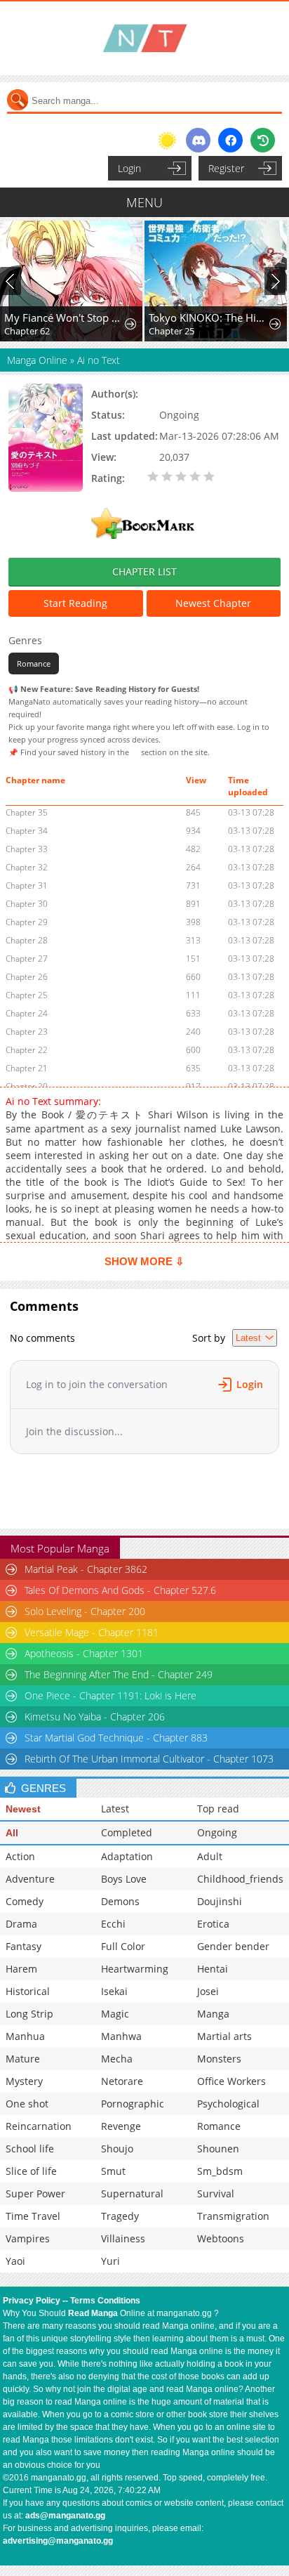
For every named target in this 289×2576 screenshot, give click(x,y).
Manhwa (121, 2036)
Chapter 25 (172, 331)
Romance (34, 663)
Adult (210, 1856)
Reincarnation (39, 2126)
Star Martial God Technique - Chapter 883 (116, 1738)
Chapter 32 (27, 867)
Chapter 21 (27, 1068)
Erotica (213, 1924)
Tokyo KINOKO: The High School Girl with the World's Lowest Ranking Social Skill (209, 318)
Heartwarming (135, 1969)
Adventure (30, 1879)
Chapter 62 (27, 331)
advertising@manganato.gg (58, 2541)
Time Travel (33, 2216)
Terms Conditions (105, 2301)
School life (30, 2149)
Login (129, 168)
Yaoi (15, 2261)
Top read (218, 1809)
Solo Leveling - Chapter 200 (85, 1611)
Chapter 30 (27, 904)
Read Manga (93, 2313)
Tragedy (120, 2216)
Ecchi (113, 1924)
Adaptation (127, 1856)
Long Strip (29, 2014)
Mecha (117, 2059)
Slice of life (31, 2171)
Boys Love (124, 1879)
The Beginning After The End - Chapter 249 (119, 1674)
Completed (127, 1832)
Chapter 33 (27, 849)
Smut (113, 2171)
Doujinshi (220, 1901)
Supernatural (132, 2193)
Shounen (218, 2149)
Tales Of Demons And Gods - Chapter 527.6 (120, 1590)
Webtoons (221, 2238)
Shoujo (117, 2149)
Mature (23, 2059)
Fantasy (23, 1946)
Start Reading (75, 603)
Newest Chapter (213, 603)
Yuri (110, 2261)
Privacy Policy (32, 2301)
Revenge (121, 2126)
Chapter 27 (27, 959)
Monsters (219, 2059)
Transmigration (233, 2216)
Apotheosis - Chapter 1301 (84, 1653)
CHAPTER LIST (144, 571)
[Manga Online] (144, 38)
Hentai (213, 1969)
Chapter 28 (27, 940)
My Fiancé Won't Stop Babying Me (65, 318)
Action (20, 1856)
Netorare (122, 2081)
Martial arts (224, 2036)
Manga (213, 2014)
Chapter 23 (27, 1032)
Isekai (114, 1991)
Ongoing (217, 1832)
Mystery (24, 2081)
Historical (28, 1991)
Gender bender (233, 1946)
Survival (216, 2193)
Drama (21, 1924)
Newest (23, 1809)
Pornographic (133, 2104)
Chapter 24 (27, 1013)
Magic (115, 2014)
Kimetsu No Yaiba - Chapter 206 (95, 1717)
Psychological (228, 2104)
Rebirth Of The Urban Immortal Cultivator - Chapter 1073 (149, 1759)
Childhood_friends (240, 1879)
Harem (21, 1969)
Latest (115, 1809)
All (12, 1833)
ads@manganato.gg (65, 2516)
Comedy (25, 1901)
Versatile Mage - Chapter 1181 (92, 1632)
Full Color (123, 1946)
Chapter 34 (27, 831)
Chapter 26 (27, 977)
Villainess (123, 2238)
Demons (120, 1901)
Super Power (35, 2193)
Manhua (25, 2036)
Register (226, 168)
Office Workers (231, 2081)
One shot (27, 2104)
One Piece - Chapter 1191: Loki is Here (110, 1695)
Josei (208, 1991)
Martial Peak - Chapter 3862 (86, 1569)
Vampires (28, 2238)
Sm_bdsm (220, 2171)
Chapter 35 (27, 812)
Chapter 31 (27, 885)
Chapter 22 (27, 1050)
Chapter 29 (27, 922)
